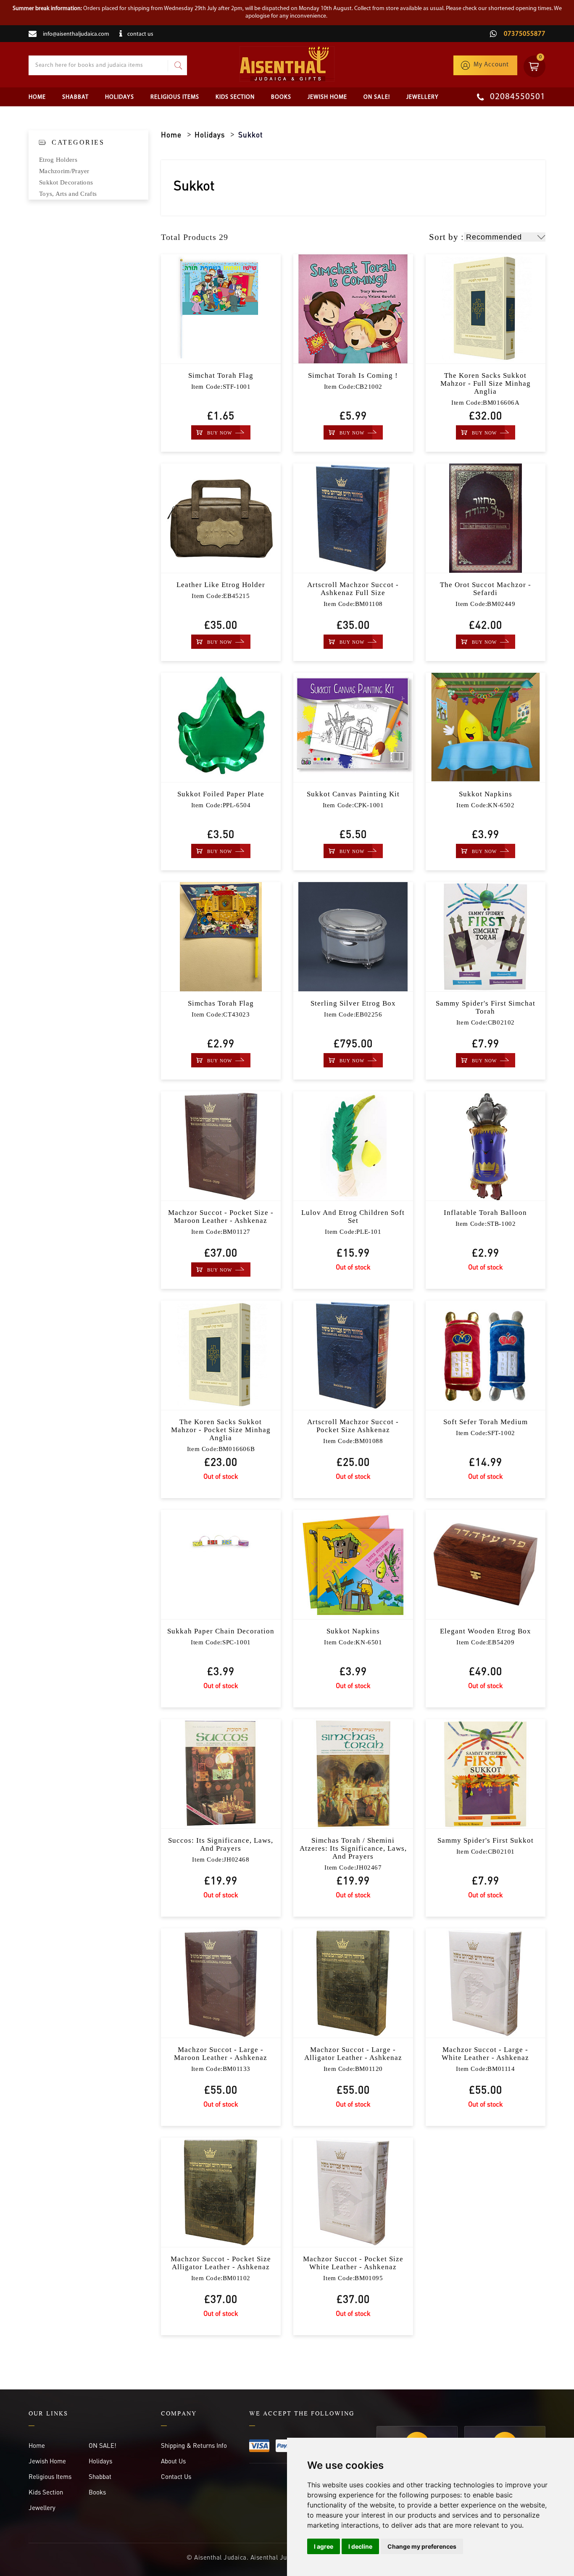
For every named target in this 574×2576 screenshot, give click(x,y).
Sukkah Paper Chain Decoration (221, 1631)
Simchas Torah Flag (221, 1003)
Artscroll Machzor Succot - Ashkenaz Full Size (353, 589)
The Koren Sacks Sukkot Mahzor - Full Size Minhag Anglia (486, 383)
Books (281, 97)
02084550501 (517, 97)
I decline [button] (360, 2546)
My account (491, 65)
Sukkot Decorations (66, 182)
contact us (140, 34)
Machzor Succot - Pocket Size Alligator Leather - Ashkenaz (221, 2263)
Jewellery (423, 97)
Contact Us (176, 2476)
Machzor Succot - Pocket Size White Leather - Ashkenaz (353, 2263)
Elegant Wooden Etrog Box (486, 1631)
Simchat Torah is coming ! (353, 375)
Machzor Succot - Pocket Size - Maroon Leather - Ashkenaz (221, 1217)
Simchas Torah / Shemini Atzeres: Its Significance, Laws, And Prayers (353, 1848)
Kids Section (235, 97)
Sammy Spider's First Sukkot (486, 1840)
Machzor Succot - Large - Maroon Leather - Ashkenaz (221, 2054)
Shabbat (75, 97)
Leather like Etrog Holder (221, 585)
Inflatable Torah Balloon (485, 1213)
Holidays (120, 97)
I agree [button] (324, 2546)
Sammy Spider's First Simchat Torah (486, 1007)
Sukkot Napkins (486, 794)
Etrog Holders (58, 160)
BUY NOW (220, 433)
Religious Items (175, 97)
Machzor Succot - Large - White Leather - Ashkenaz (485, 2054)
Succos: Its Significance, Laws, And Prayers (221, 1844)
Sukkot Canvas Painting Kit (353, 794)
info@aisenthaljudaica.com (76, 34)
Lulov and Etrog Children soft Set (353, 1217)
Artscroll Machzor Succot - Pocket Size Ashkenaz (353, 1426)
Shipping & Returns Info (194, 2445)
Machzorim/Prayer (64, 171)
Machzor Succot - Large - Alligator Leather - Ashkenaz (353, 2054)
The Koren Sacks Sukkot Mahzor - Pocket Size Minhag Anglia (221, 1430)
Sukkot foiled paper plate (221, 794)
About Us (173, 2461)
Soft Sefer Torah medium (486, 1422)
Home (37, 97)
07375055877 (524, 34)
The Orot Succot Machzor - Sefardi (486, 589)
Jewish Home (327, 97)
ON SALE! (377, 97)
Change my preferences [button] (422, 2546)
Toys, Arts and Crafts (68, 194)
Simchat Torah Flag (221, 375)
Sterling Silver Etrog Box (353, 1003)
